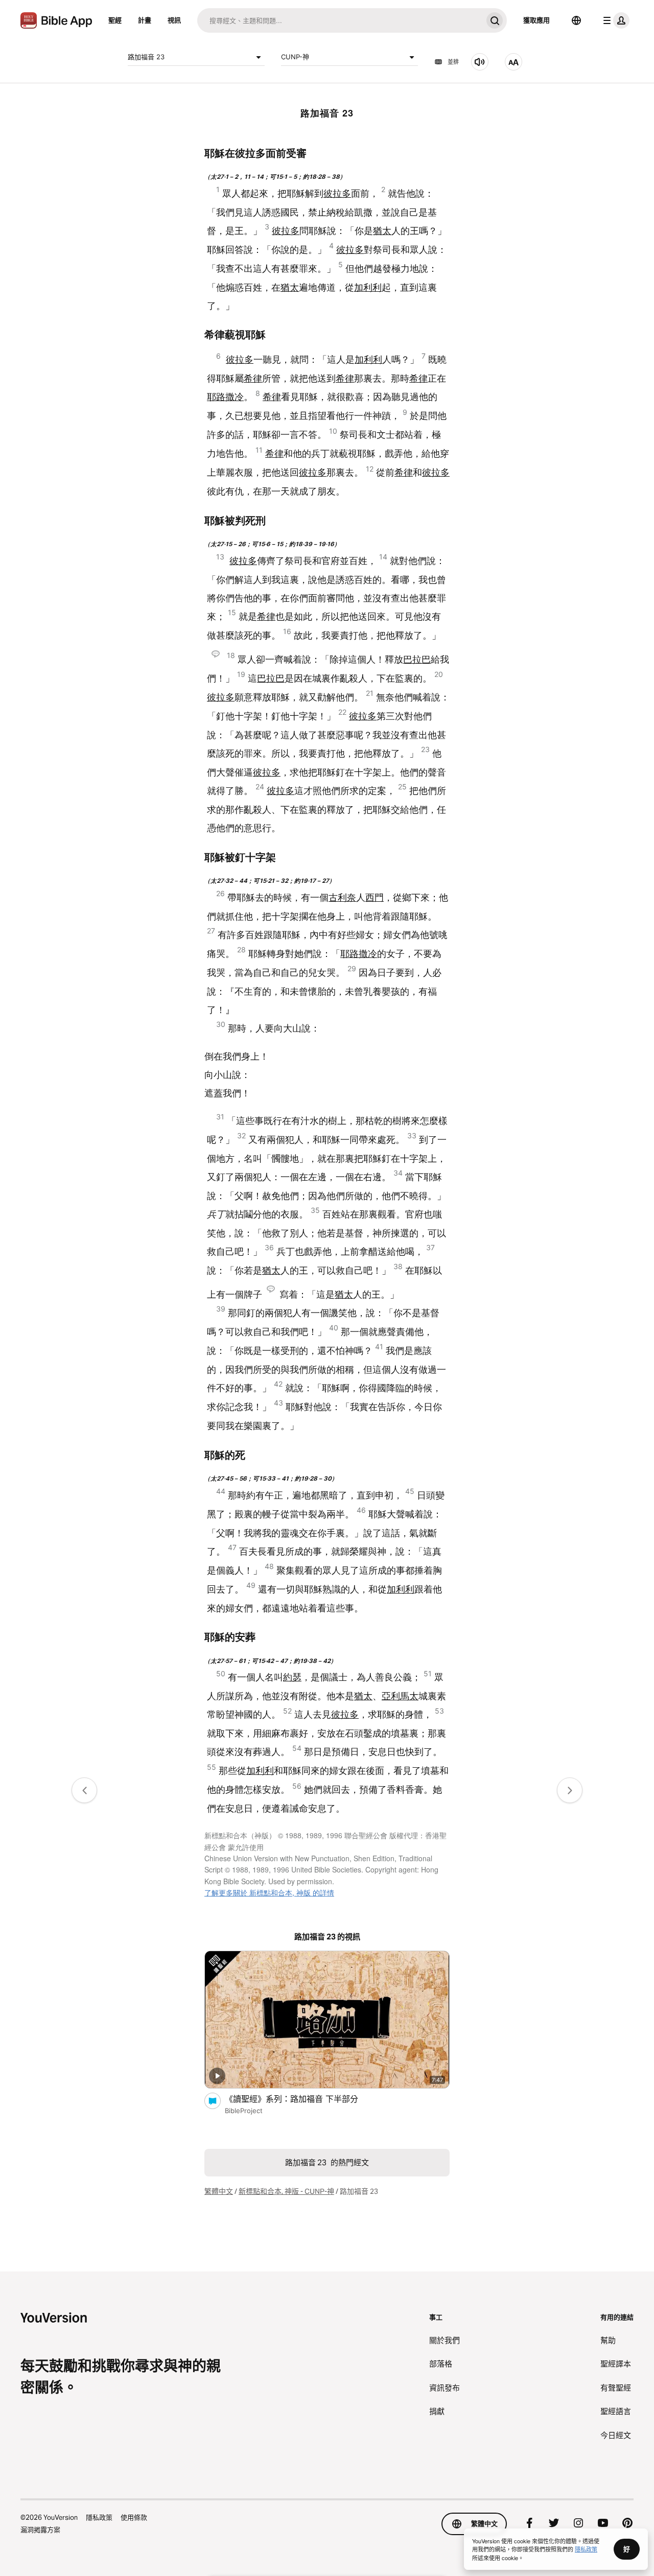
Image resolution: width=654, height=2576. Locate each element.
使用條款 (134, 2517)
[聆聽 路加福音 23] (480, 62)
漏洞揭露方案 (40, 2530)
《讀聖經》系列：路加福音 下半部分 (301, 2099)
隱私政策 (99, 2517)
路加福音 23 (146, 57)
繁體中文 (219, 2191)
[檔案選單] (614, 20)
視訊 (174, 20)
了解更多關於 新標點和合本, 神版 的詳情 (269, 1892)
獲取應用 (536, 20)
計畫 (145, 20)
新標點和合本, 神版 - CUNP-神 (286, 2191)
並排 (453, 62)
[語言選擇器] (576, 20)
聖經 (115, 20)
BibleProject (244, 2111)
